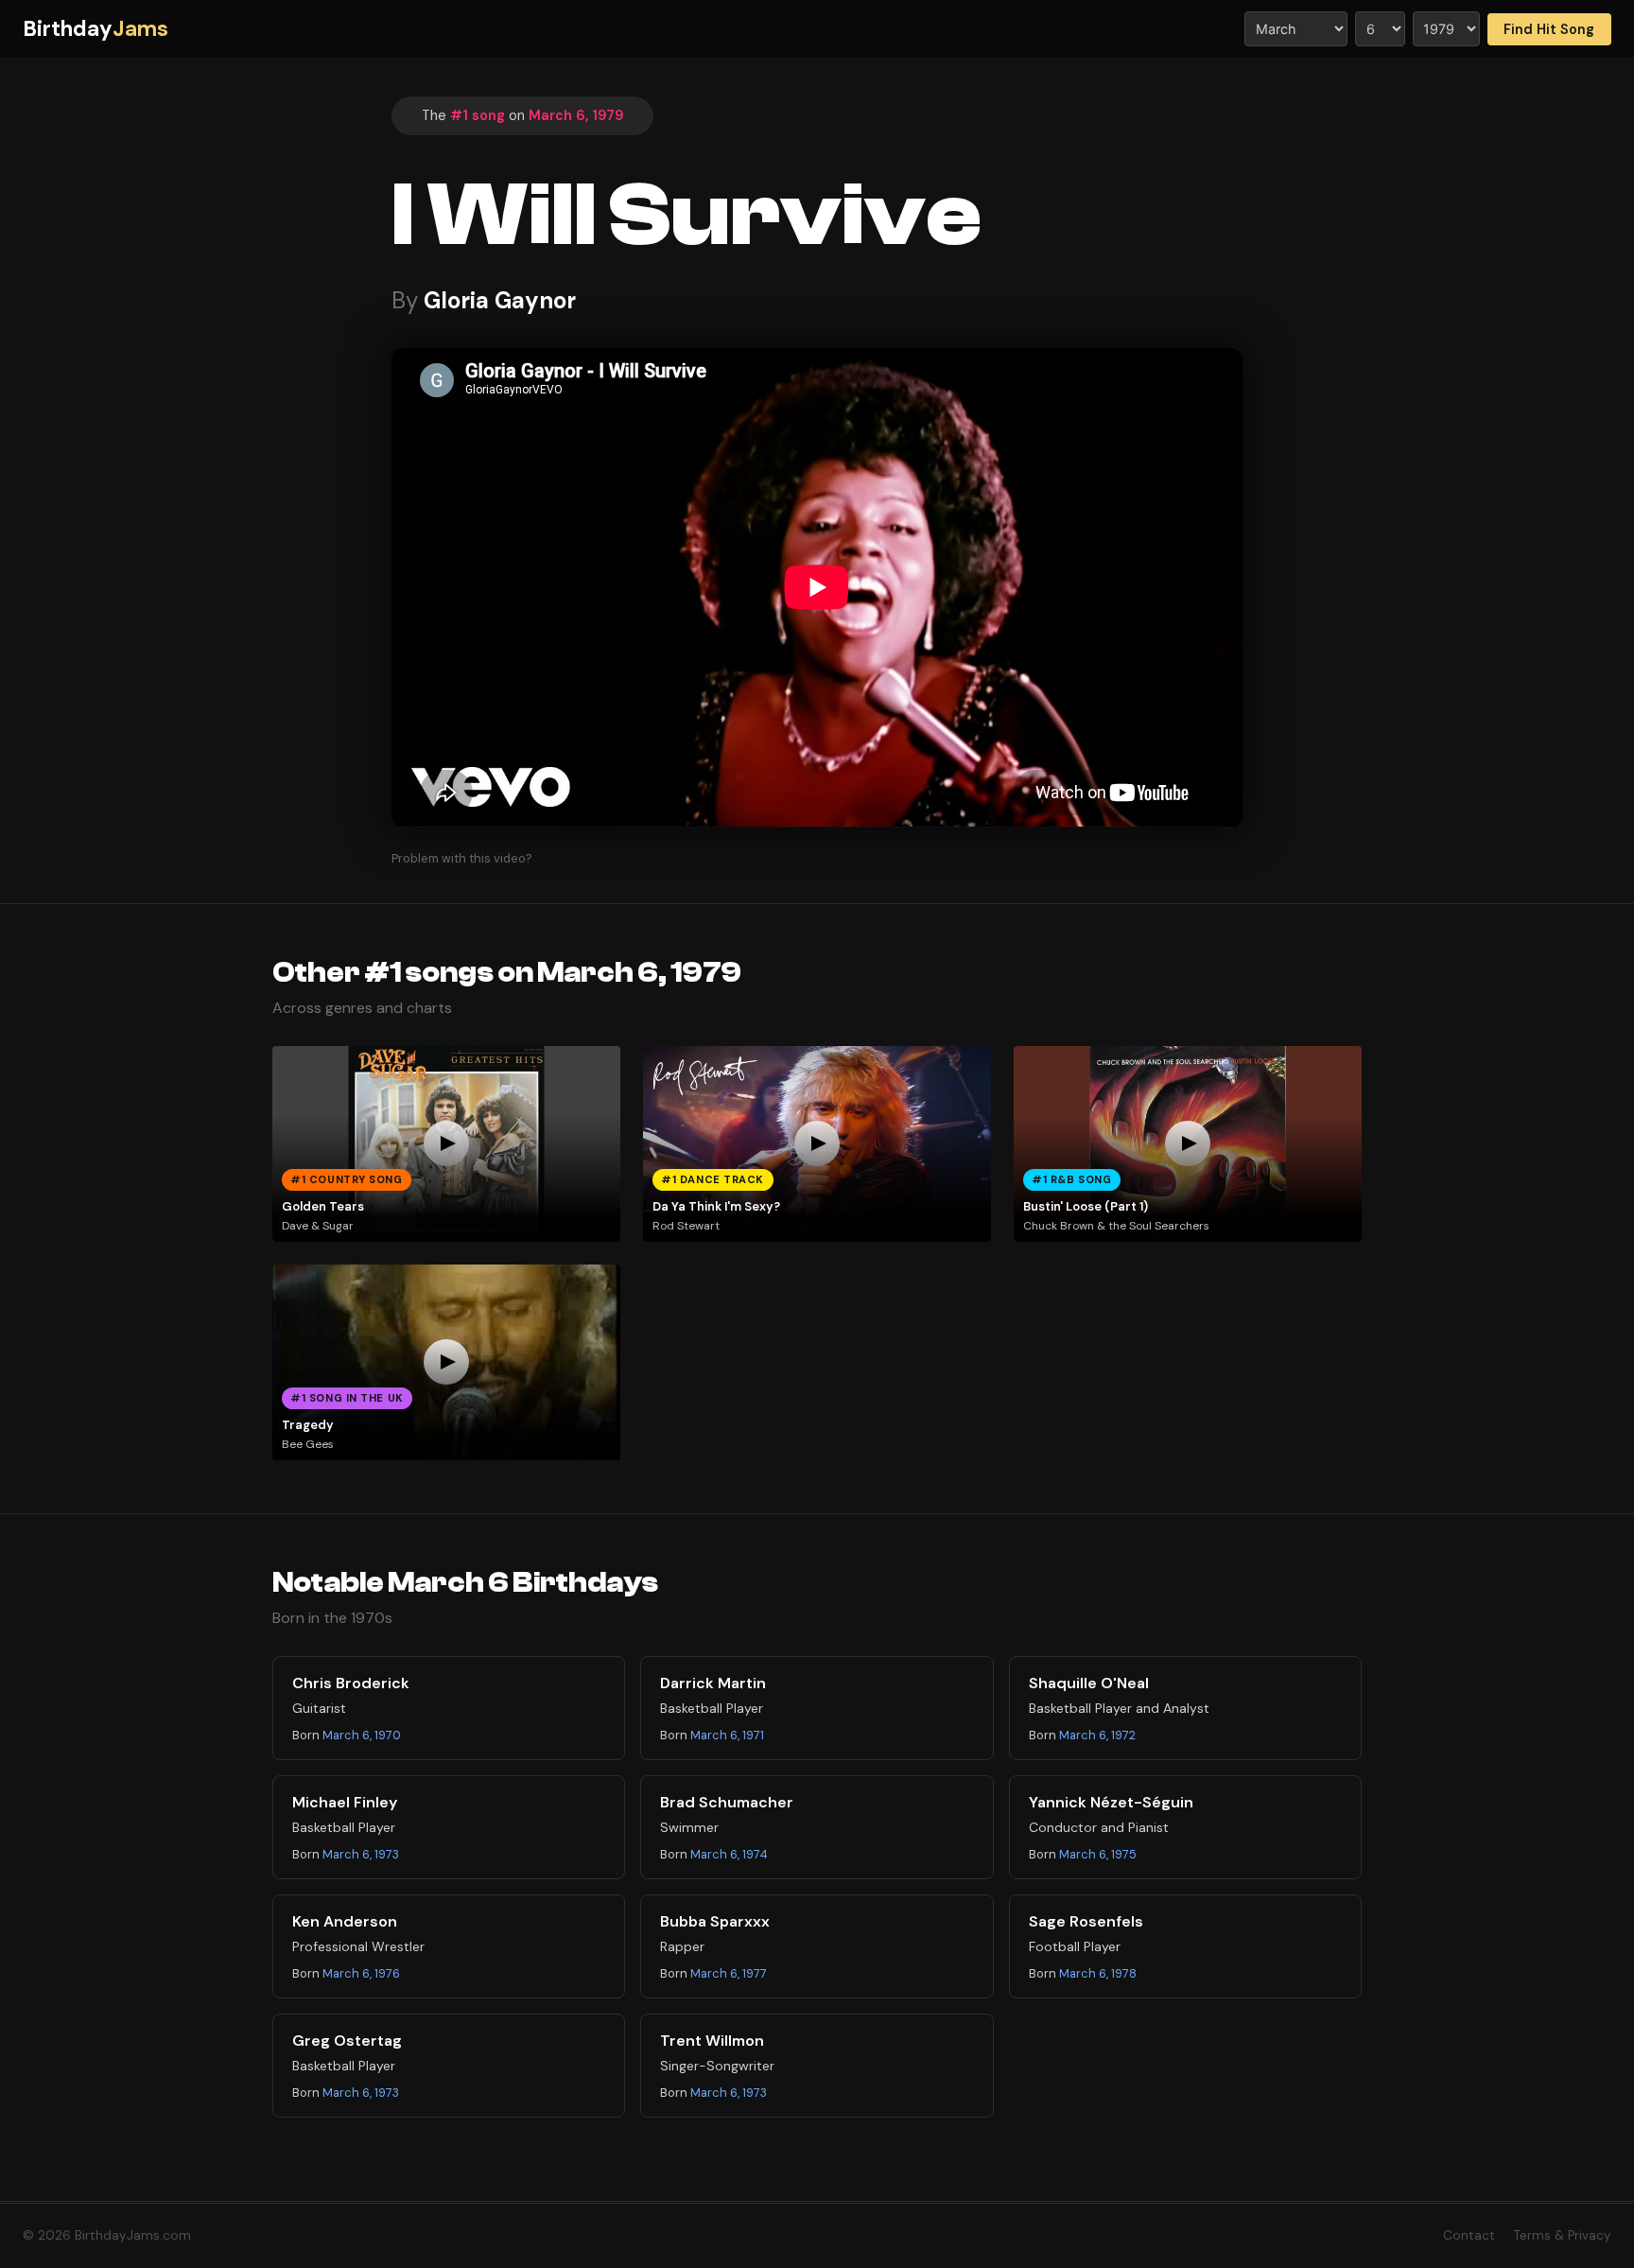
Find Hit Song (1549, 29)
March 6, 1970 (362, 1735)
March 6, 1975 (1098, 1854)
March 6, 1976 (361, 1973)
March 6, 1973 (361, 1854)
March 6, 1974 (729, 1854)
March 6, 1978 (1098, 1973)
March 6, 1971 (727, 1735)
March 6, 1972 (1097, 1735)
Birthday (96, 29)
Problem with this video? (462, 858)
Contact (1469, 2235)
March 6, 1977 (729, 1973)
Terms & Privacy (1563, 2235)
